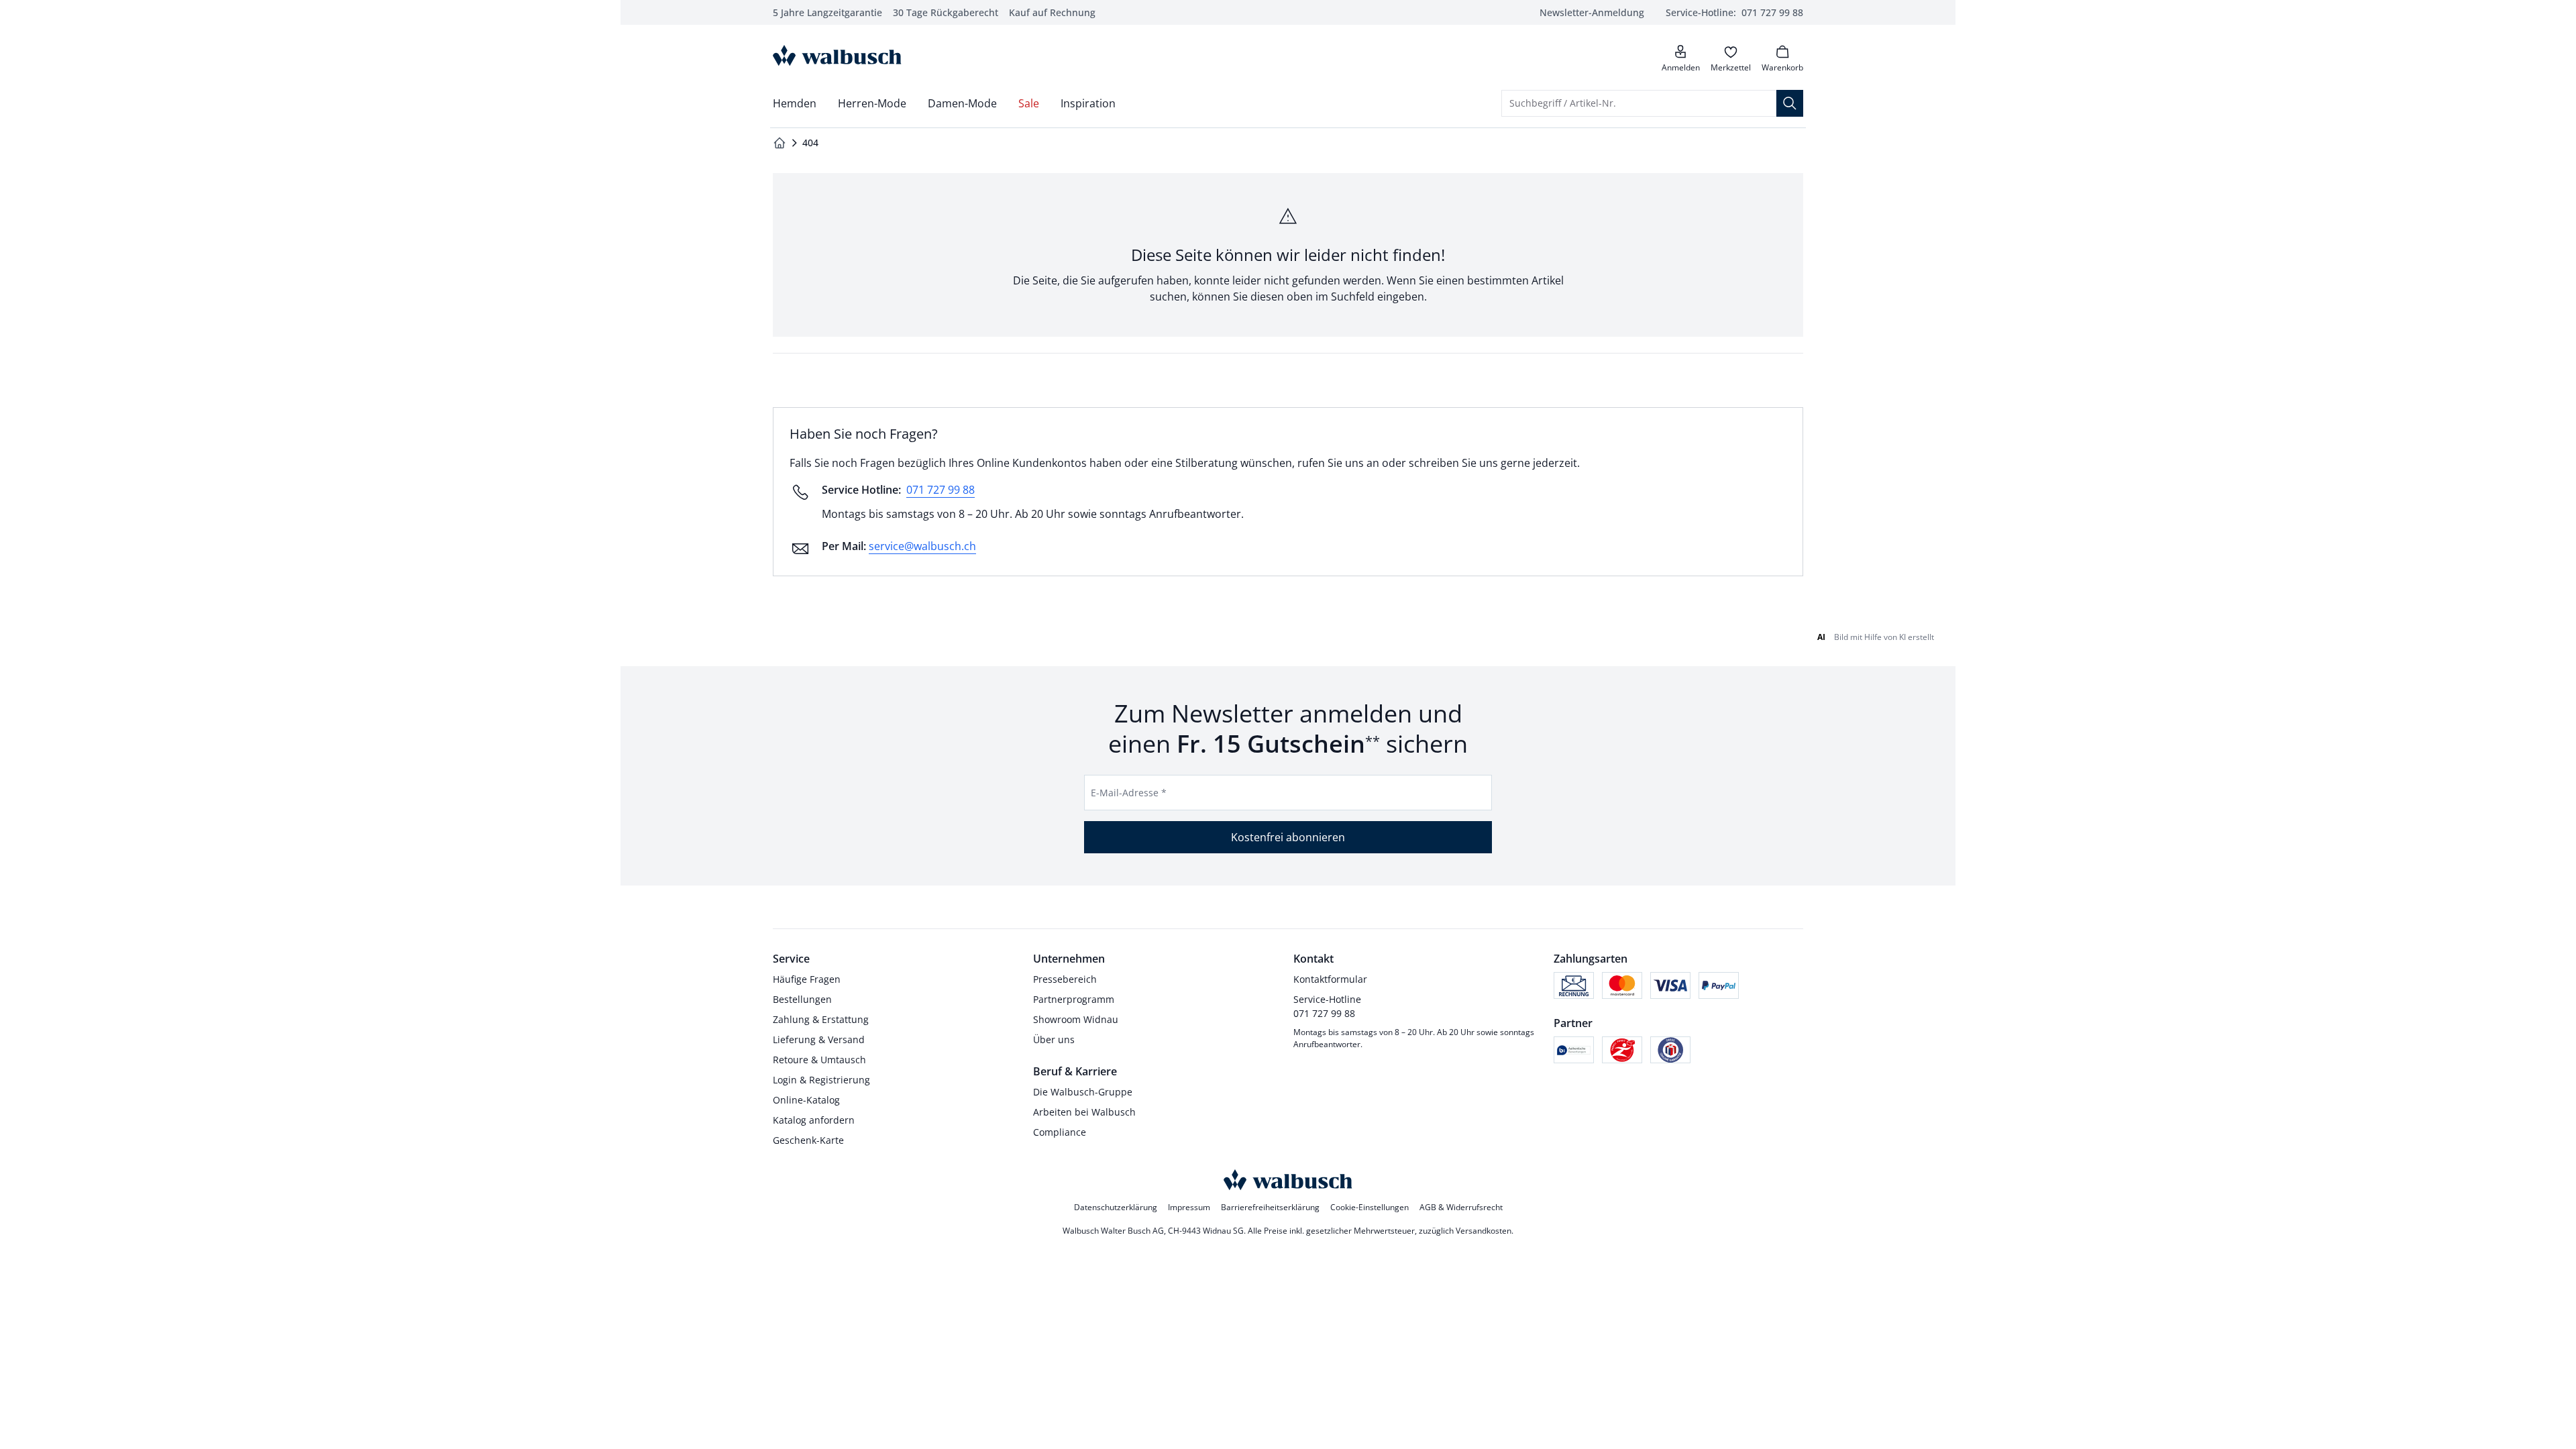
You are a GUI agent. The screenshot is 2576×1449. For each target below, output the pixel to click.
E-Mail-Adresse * (1129, 793)
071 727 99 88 (941, 490)
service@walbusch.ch (922, 546)
